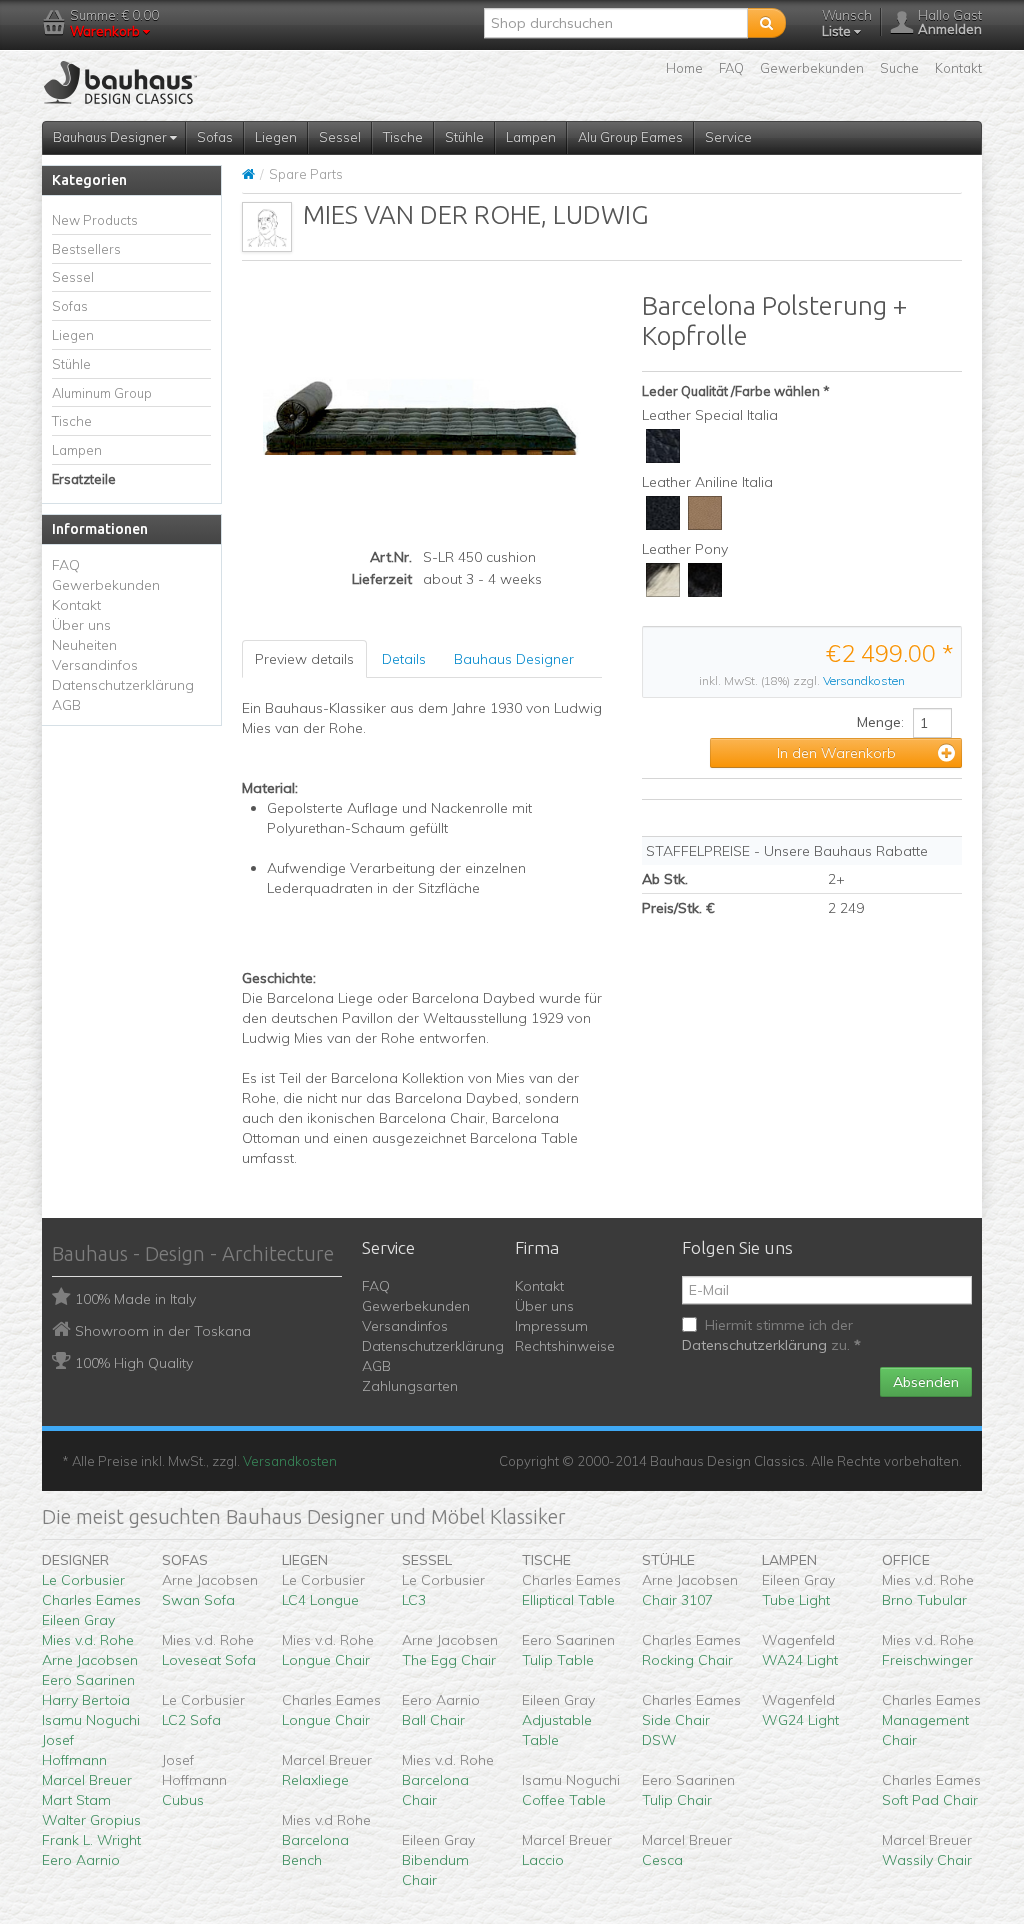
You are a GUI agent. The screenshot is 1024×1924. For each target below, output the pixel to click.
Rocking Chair (687, 1660)
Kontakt (958, 68)
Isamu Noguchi (91, 1720)
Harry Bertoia (86, 1700)
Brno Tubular (924, 1600)
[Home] (248, 174)
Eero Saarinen (88, 1680)
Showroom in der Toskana (163, 1331)
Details (404, 659)
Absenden (926, 1382)
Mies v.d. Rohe (88, 1640)
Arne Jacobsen (90, 1660)
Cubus (183, 1800)
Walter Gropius (91, 1820)
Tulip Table (558, 1660)
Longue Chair (326, 1660)
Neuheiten (84, 645)
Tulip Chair (677, 1800)
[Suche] (766, 23)
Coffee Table (564, 1800)
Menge (879, 722)
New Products (95, 220)
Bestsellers (86, 249)
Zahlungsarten (410, 1386)
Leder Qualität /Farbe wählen (731, 391)
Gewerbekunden (812, 68)
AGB (66, 705)
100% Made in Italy (135, 1299)
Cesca (662, 1860)
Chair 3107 (677, 1600)
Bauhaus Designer (111, 137)
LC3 (414, 1600)
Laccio (543, 1860)
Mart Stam (76, 1800)
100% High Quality (134, 1363)
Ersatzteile (84, 479)
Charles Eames (91, 1600)
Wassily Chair (927, 1860)
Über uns (81, 625)
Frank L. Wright (91, 1840)
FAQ (731, 68)
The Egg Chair (449, 1660)
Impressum (551, 1326)
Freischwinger (927, 1660)
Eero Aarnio (81, 1860)
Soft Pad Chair (930, 1800)
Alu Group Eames (630, 137)
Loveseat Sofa (209, 1660)
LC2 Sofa (191, 1720)
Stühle (464, 137)
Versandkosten (864, 680)
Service (728, 137)
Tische (403, 137)
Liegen (276, 137)
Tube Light (796, 1600)
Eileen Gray (78, 1620)
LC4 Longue (320, 1600)
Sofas (215, 137)
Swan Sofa (198, 1600)
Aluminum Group (102, 393)
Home (684, 68)
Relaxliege (315, 1780)
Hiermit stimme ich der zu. (771, 1335)
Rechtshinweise (565, 1346)
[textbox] (616, 23)
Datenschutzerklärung (123, 685)
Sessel (340, 137)
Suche (899, 68)
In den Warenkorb (836, 753)
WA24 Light (800, 1660)
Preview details (304, 659)
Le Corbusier (83, 1580)
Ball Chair (433, 1720)
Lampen (531, 137)
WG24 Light (800, 1720)
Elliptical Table (568, 1600)
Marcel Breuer (87, 1780)
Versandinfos (95, 665)
